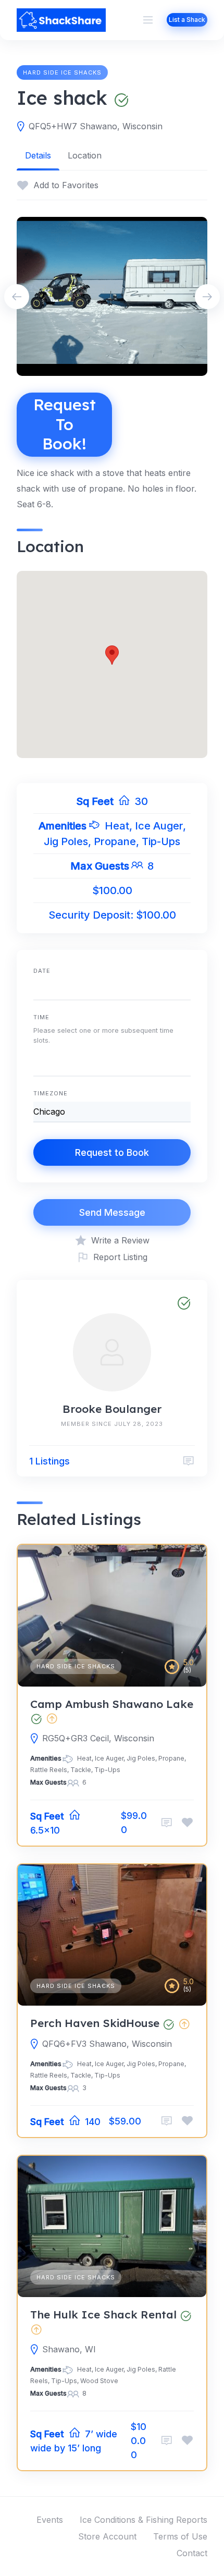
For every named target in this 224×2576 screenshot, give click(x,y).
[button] (112, 655)
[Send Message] (189, 1461)
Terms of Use (180, 2536)
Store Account (107, 2536)
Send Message (112, 1212)
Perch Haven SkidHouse (95, 2023)
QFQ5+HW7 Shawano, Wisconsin (96, 126)
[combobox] (112, 1064)
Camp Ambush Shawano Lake (112, 1704)
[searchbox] (36, 1066)
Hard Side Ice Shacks (62, 72)
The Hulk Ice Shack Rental (103, 2314)
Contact (192, 2553)
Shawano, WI (69, 2349)
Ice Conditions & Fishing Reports (144, 2520)
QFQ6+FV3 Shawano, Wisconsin (107, 2044)
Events (50, 2520)
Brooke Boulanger (112, 1409)
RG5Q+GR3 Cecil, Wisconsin (98, 1738)
